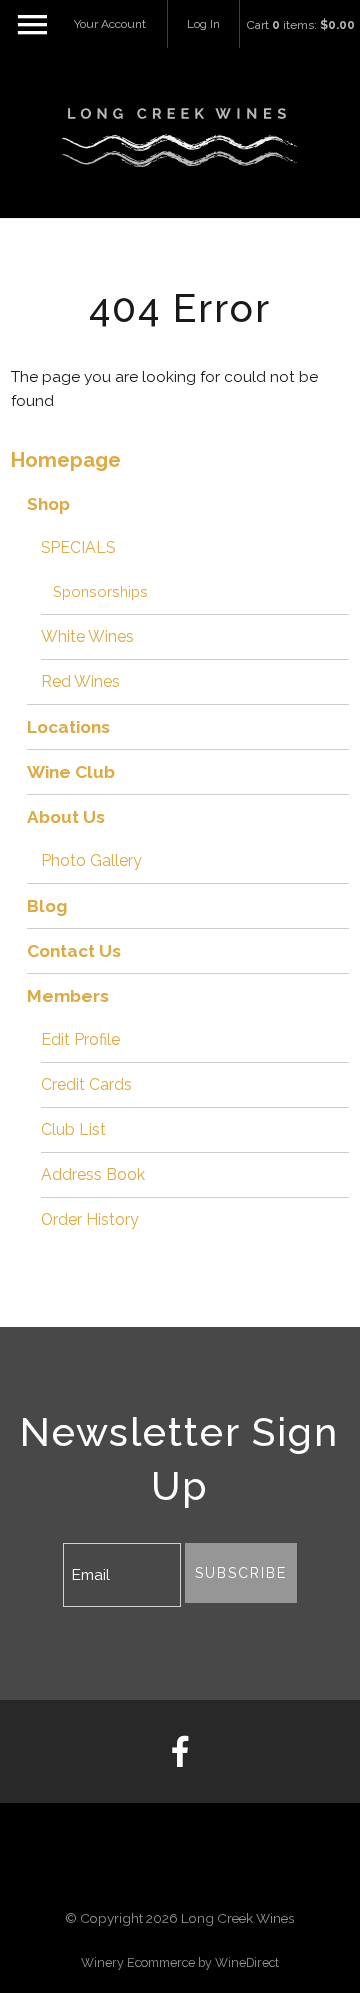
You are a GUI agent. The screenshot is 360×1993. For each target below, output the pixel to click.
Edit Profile (80, 1039)
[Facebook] (180, 1752)
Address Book (93, 1174)
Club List (73, 1129)
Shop (48, 504)
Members (68, 996)
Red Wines (80, 681)
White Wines (87, 636)
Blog (47, 906)
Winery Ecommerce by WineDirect (180, 1962)
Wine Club (71, 772)
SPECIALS (78, 547)
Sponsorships (100, 591)
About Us (66, 817)
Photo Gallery (91, 860)
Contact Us (74, 951)
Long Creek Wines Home (180, 138)
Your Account (110, 24)
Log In (203, 24)
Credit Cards (86, 1084)
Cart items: (301, 25)
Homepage (66, 460)
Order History (90, 1219)
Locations (68, 727)
